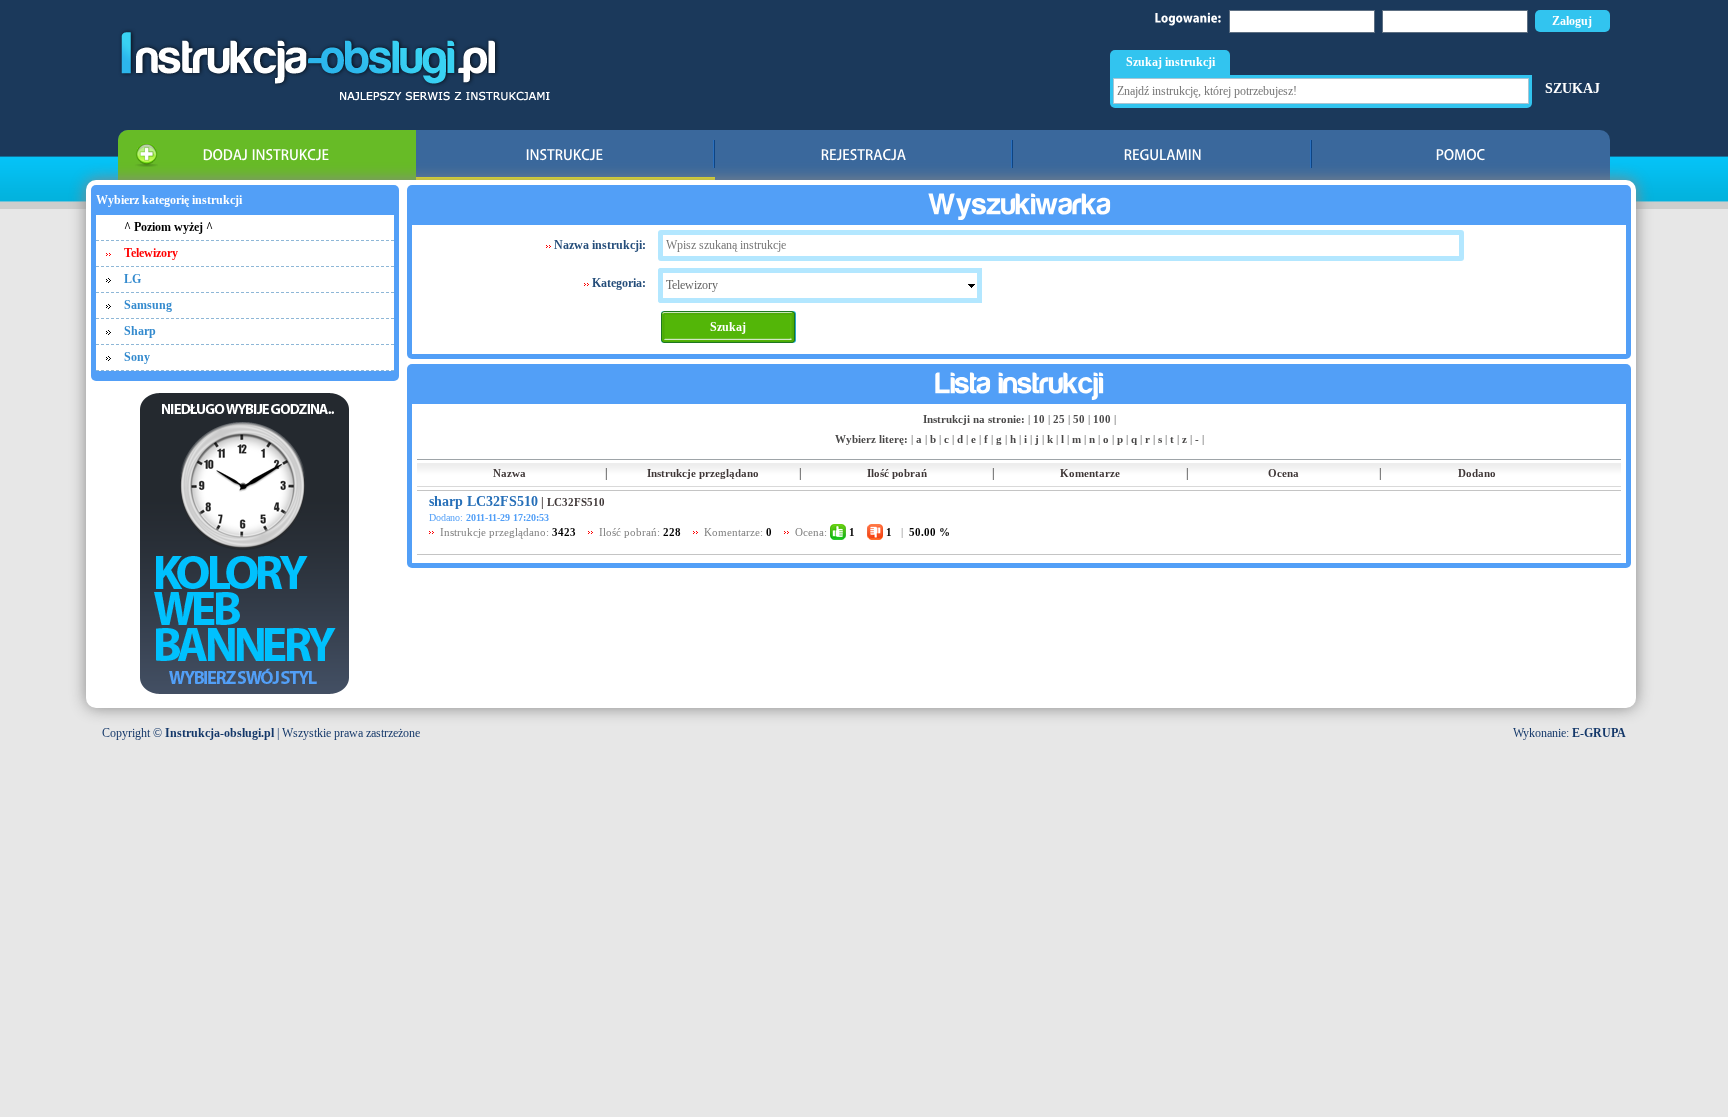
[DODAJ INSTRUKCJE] (267, 155)
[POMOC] (1461, 155)
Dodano (1477, 473)
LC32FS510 (576, 502)
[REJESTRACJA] (864, 155)
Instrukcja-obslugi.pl (219, 733)
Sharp (140, 331)
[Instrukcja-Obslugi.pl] (334, 97)
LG (132, 279)
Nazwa (509, 473)
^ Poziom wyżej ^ (168, 227)
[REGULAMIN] (1162, 155)
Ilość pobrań (897, 473)
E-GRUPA (1599, 733)
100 (1102, 419)
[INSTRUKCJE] (565, 155)
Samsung (148, 305)
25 (1059, 419)
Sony (137, 357)
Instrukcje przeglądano (703, 473)
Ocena (1283, 473)
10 (1039, 419)
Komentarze (1090, 473)
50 (1079, 419)
